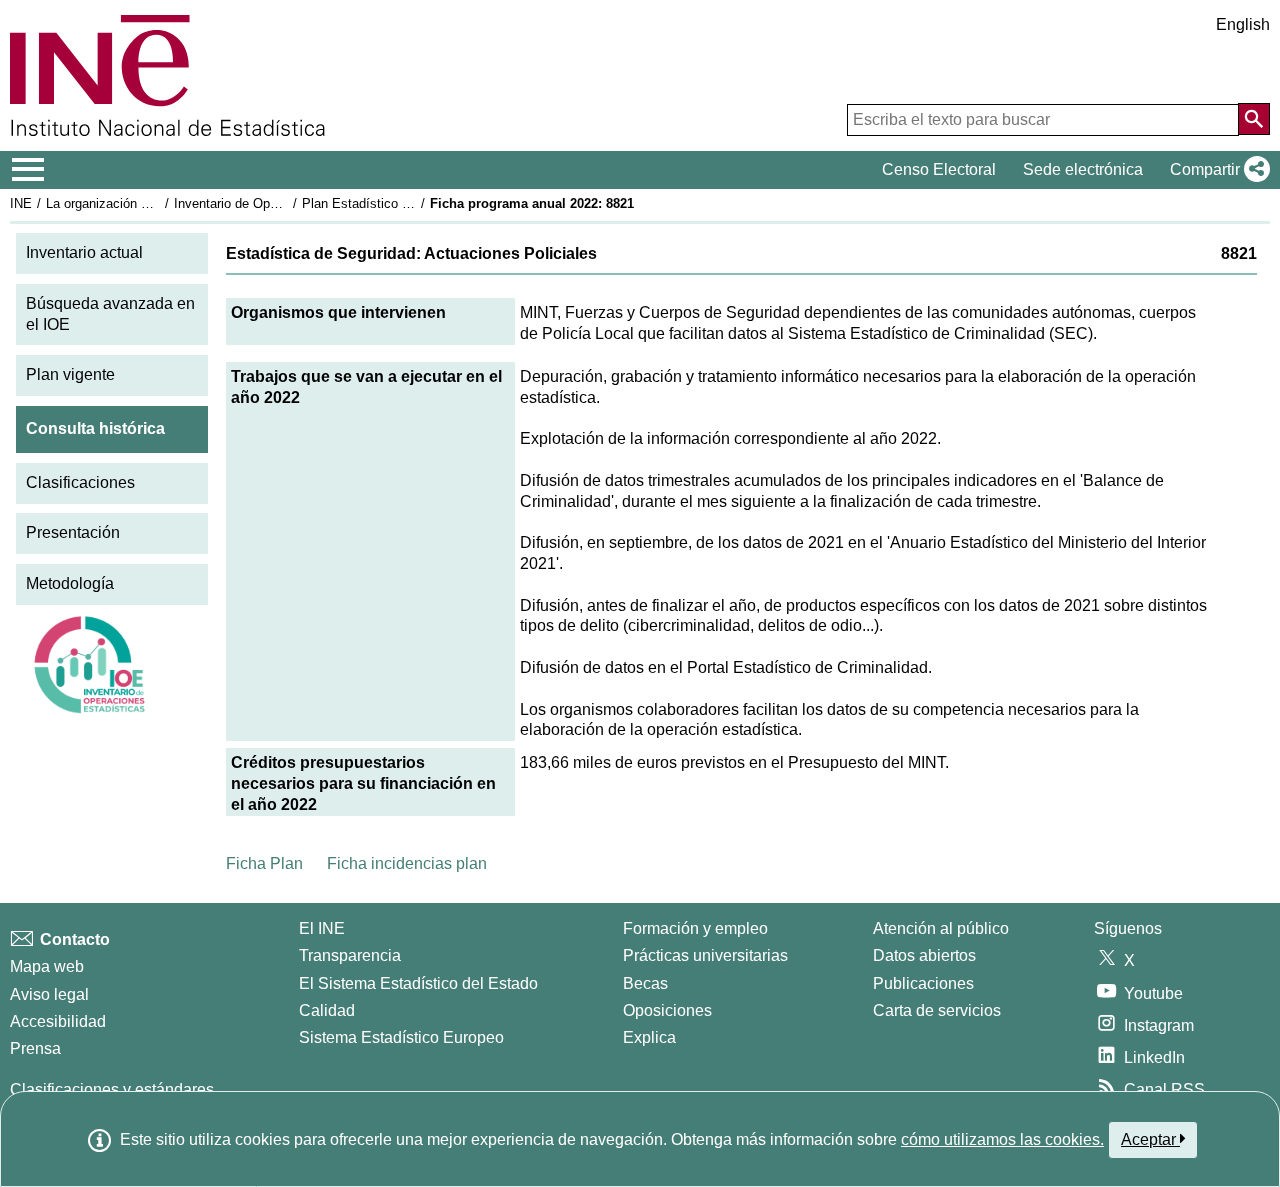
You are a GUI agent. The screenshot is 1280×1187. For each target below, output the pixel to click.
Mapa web (47, 966)
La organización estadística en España (158, 203)
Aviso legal (49, 994)
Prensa (35, 1048)
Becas (645, 983)
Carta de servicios (937, 1010)
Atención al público (941, 928)
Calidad (327, 1010)
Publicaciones (923, 983)
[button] (1216, 170)
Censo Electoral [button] (939, 169)
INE (21, 203)
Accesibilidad (58, 1021)
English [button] (1243, 24)
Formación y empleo (695, 928)
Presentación (73, 532)
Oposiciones (667, 1010)
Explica (649, 1037)
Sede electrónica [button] (1083, 169)
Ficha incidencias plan (407, 863)
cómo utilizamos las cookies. (1002, 1139)
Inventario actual (84, 252)
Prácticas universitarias (705, 955)
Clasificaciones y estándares (112, 1089)
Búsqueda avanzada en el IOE (110, 314)
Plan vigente (70, 374)
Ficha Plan (264, 863)
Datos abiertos (924, 955)
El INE (322, 928)
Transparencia (350, 955)
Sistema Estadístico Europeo (401, 1037)
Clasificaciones (80, 482)
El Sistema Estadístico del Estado (418, 983)
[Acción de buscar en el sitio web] (1254, 119)
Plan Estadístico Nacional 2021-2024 (409, 203)
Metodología (70, 583)
